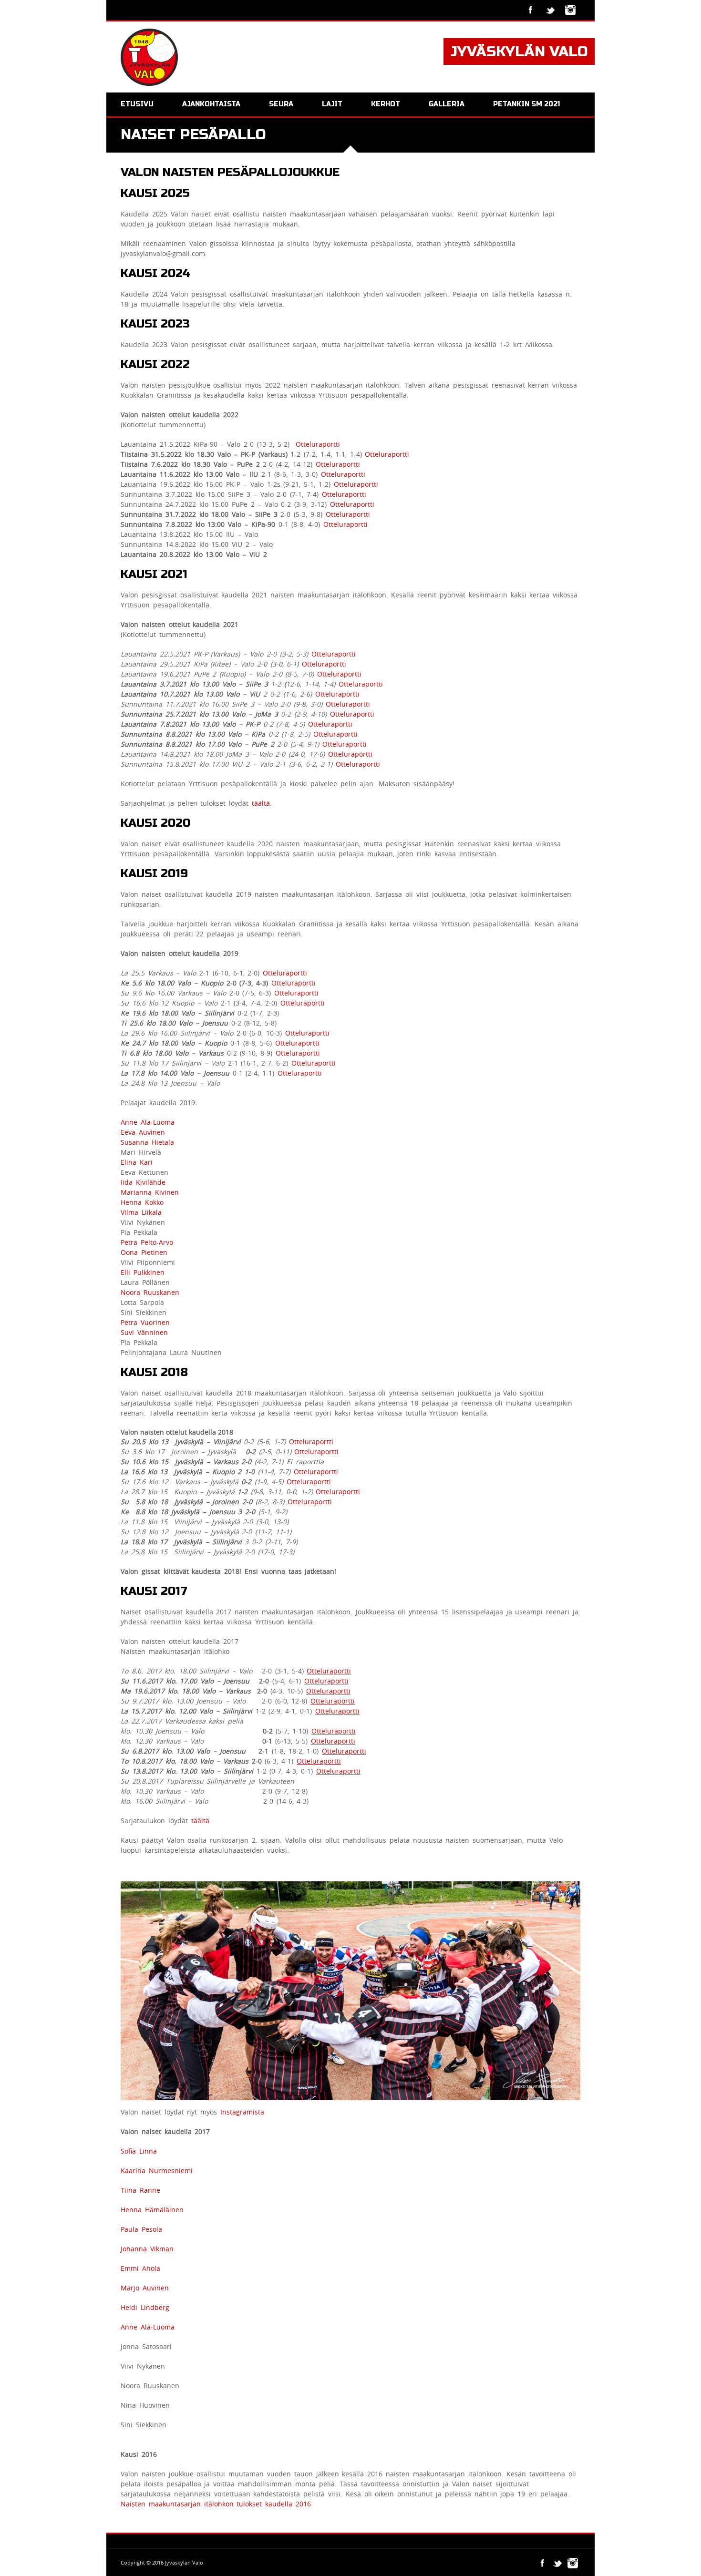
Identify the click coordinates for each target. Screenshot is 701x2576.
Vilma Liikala (141, 1212)
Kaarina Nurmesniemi (157, 2171)
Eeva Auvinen (143, 1132)
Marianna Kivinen (150, 1192)
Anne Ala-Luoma (148, 1122)
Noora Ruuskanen (150, 1292)
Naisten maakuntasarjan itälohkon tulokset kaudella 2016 (216, 2504)
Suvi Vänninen (144, 1332)
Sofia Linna (139, 2151)
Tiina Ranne (140, 2190)
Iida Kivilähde (143, 1182)
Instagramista (242, 2112)
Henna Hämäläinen (152, 2210)
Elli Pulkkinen (143, 1272)
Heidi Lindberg (145, 2307)
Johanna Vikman (147, 2249)
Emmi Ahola (140, 2268)
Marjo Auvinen (145, 2288)
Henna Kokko (142, 1202)
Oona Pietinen (144, 1252)
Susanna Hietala (147, 1142)
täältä (261, 803)
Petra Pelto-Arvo (147, 1242)
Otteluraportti (318, 444)
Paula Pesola (141, 2229)
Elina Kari (137, 1162)
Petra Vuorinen (145, 1322)
